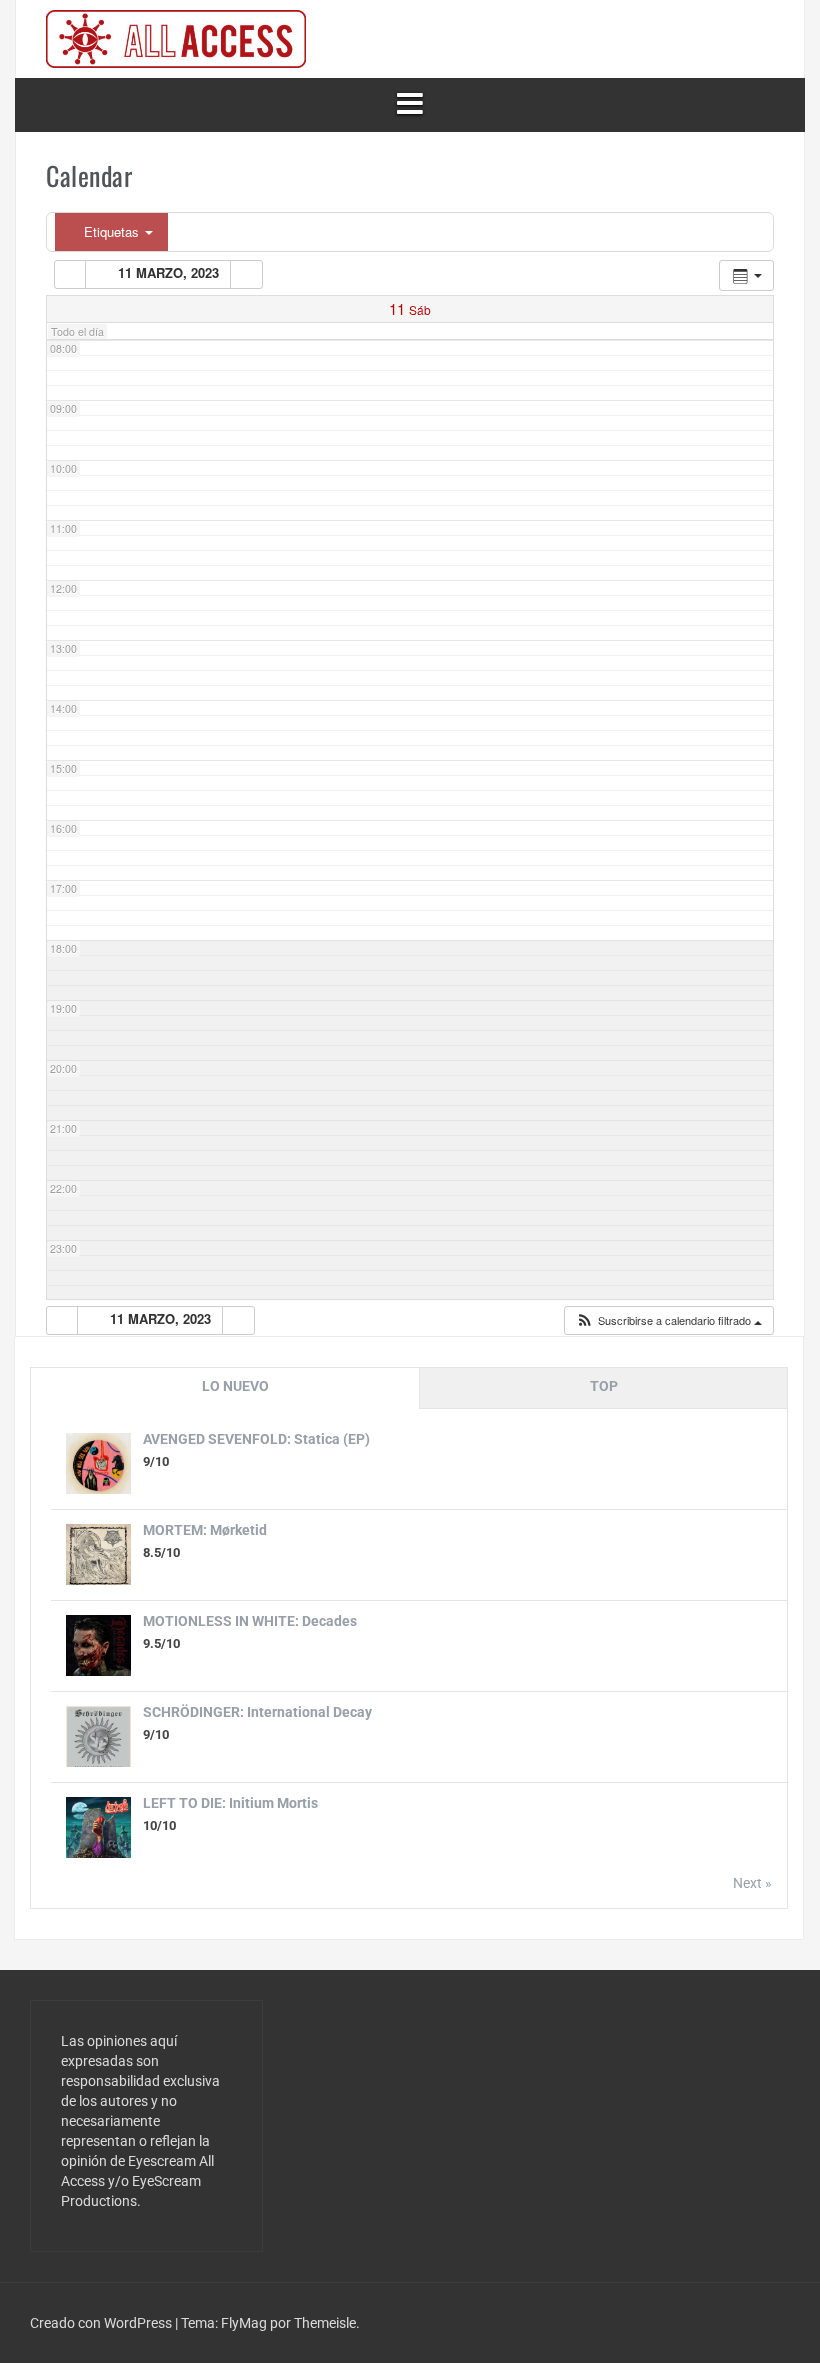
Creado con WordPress (102, 2323)
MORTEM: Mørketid (205, 1530)
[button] (668, 1320)
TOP (604, 1386)
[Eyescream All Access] (176, 38)
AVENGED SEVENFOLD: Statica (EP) (256, 1439)
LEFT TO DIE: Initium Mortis (230, 1803)
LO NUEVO (235, 1386)
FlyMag (244, 2323)
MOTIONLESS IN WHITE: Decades (250, 1621)
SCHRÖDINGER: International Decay (257, 1712)
